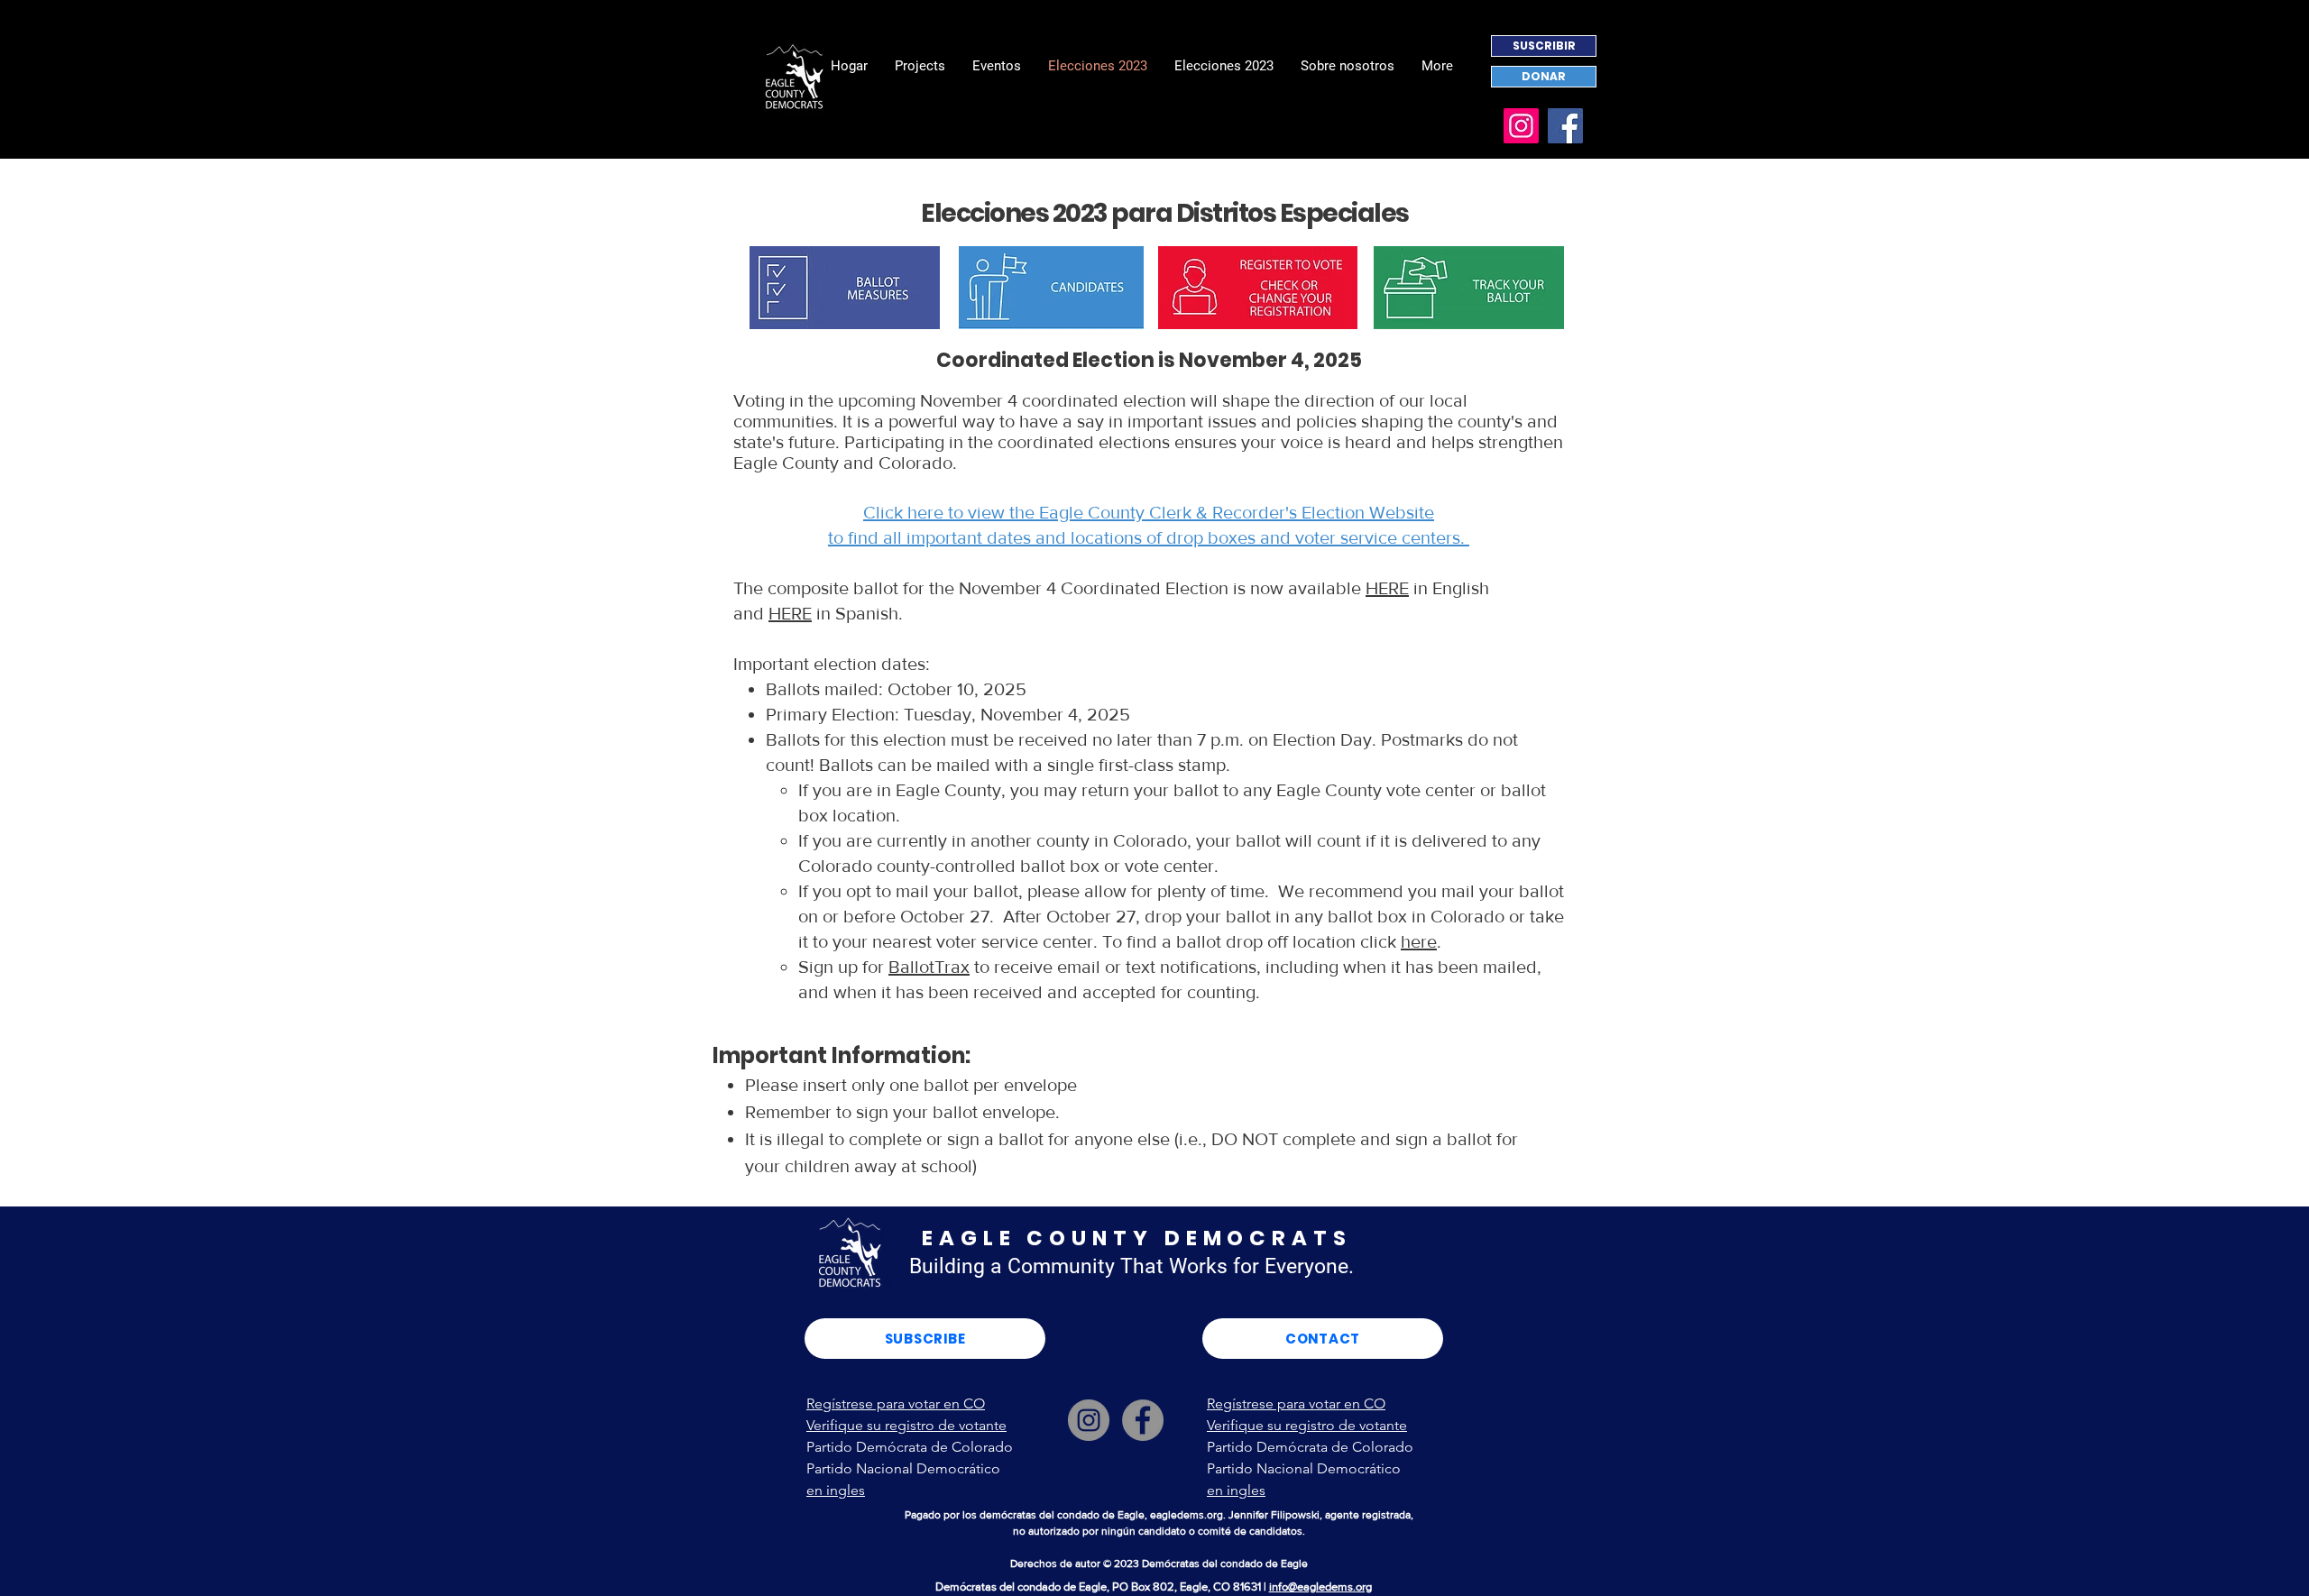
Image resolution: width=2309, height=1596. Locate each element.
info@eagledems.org (1320, 1587)
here (1419, 941)
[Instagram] (1521, 126)
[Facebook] (1565, 126)
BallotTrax (929, 967)
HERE (1387, 588)
